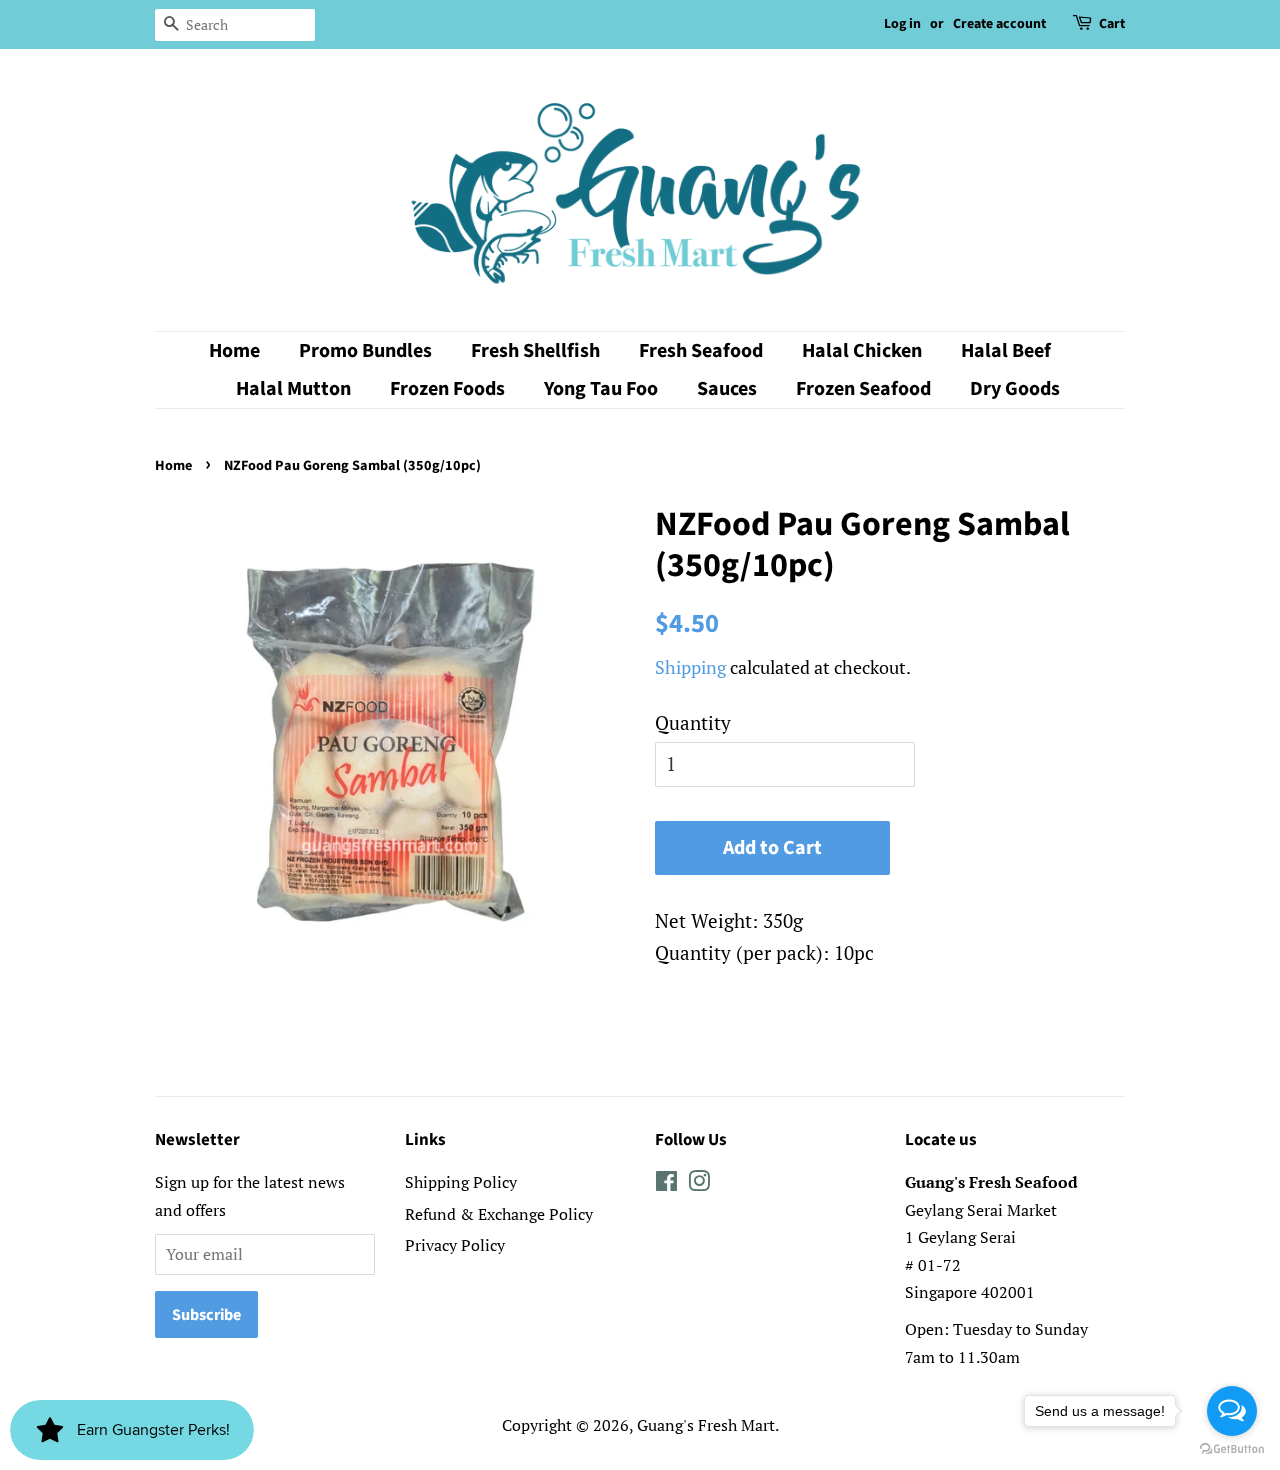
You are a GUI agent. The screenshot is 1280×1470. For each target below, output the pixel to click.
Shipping (690, 667)
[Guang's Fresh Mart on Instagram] (699, 1184)
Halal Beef (1006, 351)
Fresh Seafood (701, 351)
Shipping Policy (461, 1182)
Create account (999, 24)
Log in (902, 24)
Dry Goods (1015, 389)
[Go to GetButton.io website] (1232, 1449)
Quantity (693, 722)
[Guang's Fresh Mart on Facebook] (666, 1184)
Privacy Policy (455, 1245)
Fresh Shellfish (535, 351)
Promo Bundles (365, 351)
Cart (1112, 24)
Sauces (727, 389)
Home (234, 351)
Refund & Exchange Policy (499, 1214)
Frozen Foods (447, 389)
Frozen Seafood (863, 389)
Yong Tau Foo (601, 389)
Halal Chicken (862, 351)
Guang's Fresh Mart (706, 1425)
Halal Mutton (293, 389)
